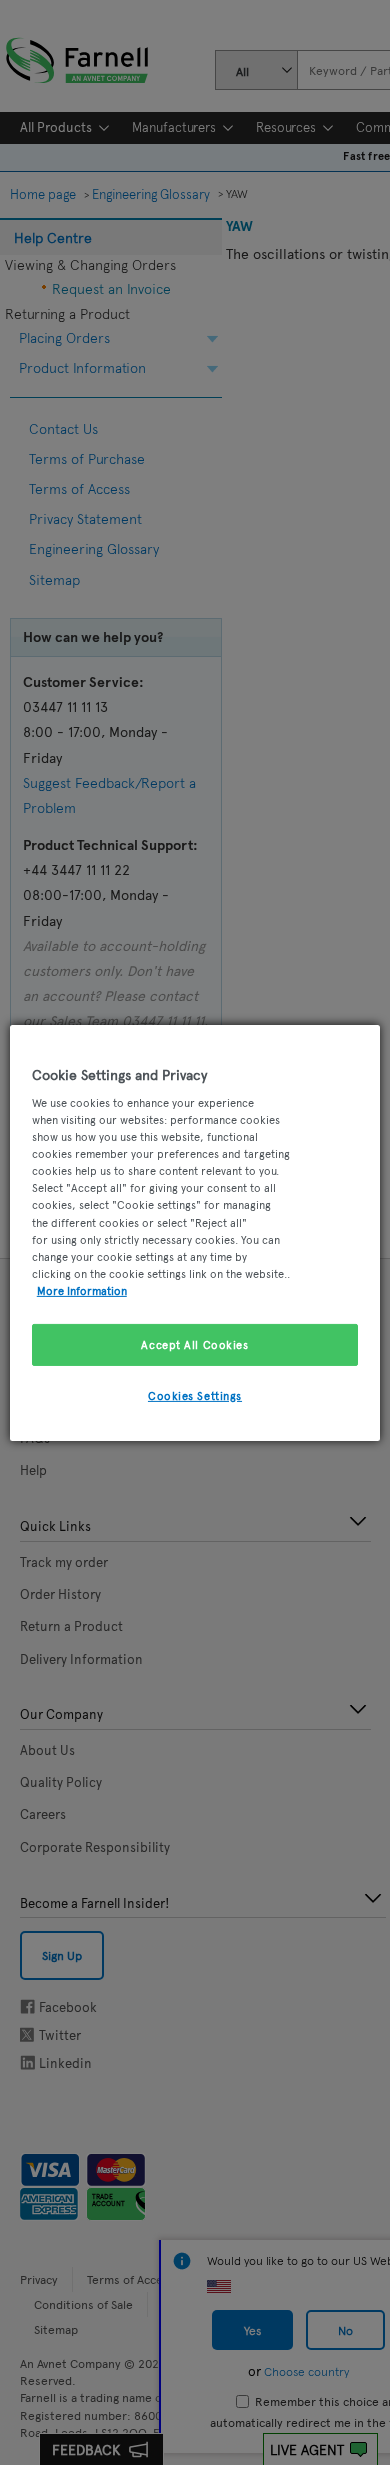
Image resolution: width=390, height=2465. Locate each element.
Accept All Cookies (194, 1344)
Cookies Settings (195, 1395)
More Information (82, 1290)
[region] (195, 1232)
